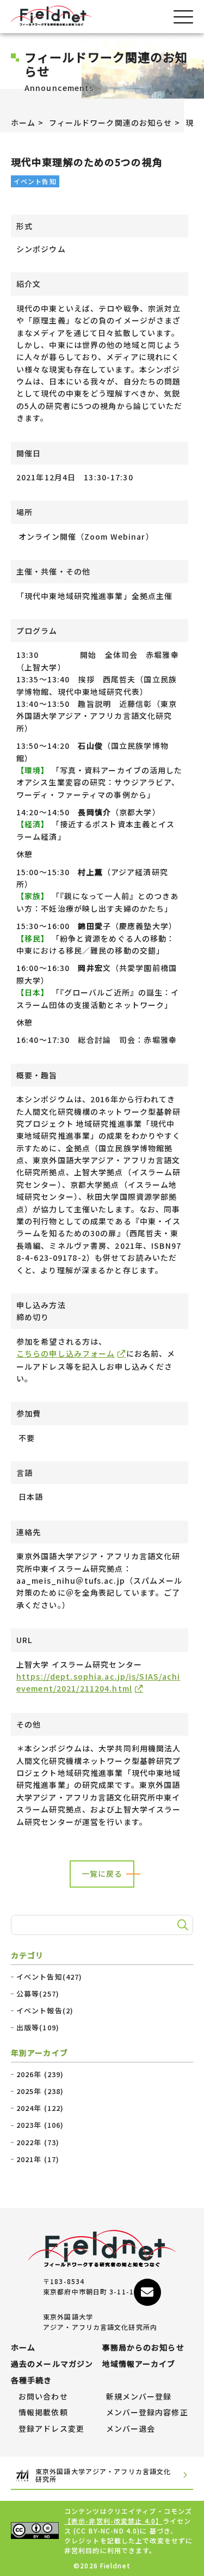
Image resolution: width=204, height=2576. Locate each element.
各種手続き (32, 2380)
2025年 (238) (40, 2091)
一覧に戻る (102, 1873)
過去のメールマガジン (52, 2364)
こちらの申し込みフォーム (66, 1353)
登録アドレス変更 (51, 2429)
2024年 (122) (40, 2108)
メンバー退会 (131, 2429)
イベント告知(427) (49, 1977)
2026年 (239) (40, 2074)
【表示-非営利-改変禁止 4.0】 (113, 2521)
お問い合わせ (43, 2397)
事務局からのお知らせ (143, 2348)
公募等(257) (38, 1994)
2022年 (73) (38, 2142)
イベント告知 (35, 181)
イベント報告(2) (45, 2011)
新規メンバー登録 (139, 2397)
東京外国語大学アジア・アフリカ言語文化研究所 (103, 2476)
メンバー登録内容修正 (147, 2413)
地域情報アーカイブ (139, 2364)
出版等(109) (38, 2028)
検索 (181, 1925)
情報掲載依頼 (43, 2413)
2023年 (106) (40, 2125)
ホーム (23, 123)
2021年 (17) (38, 2159)
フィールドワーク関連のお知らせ (111, 123)
